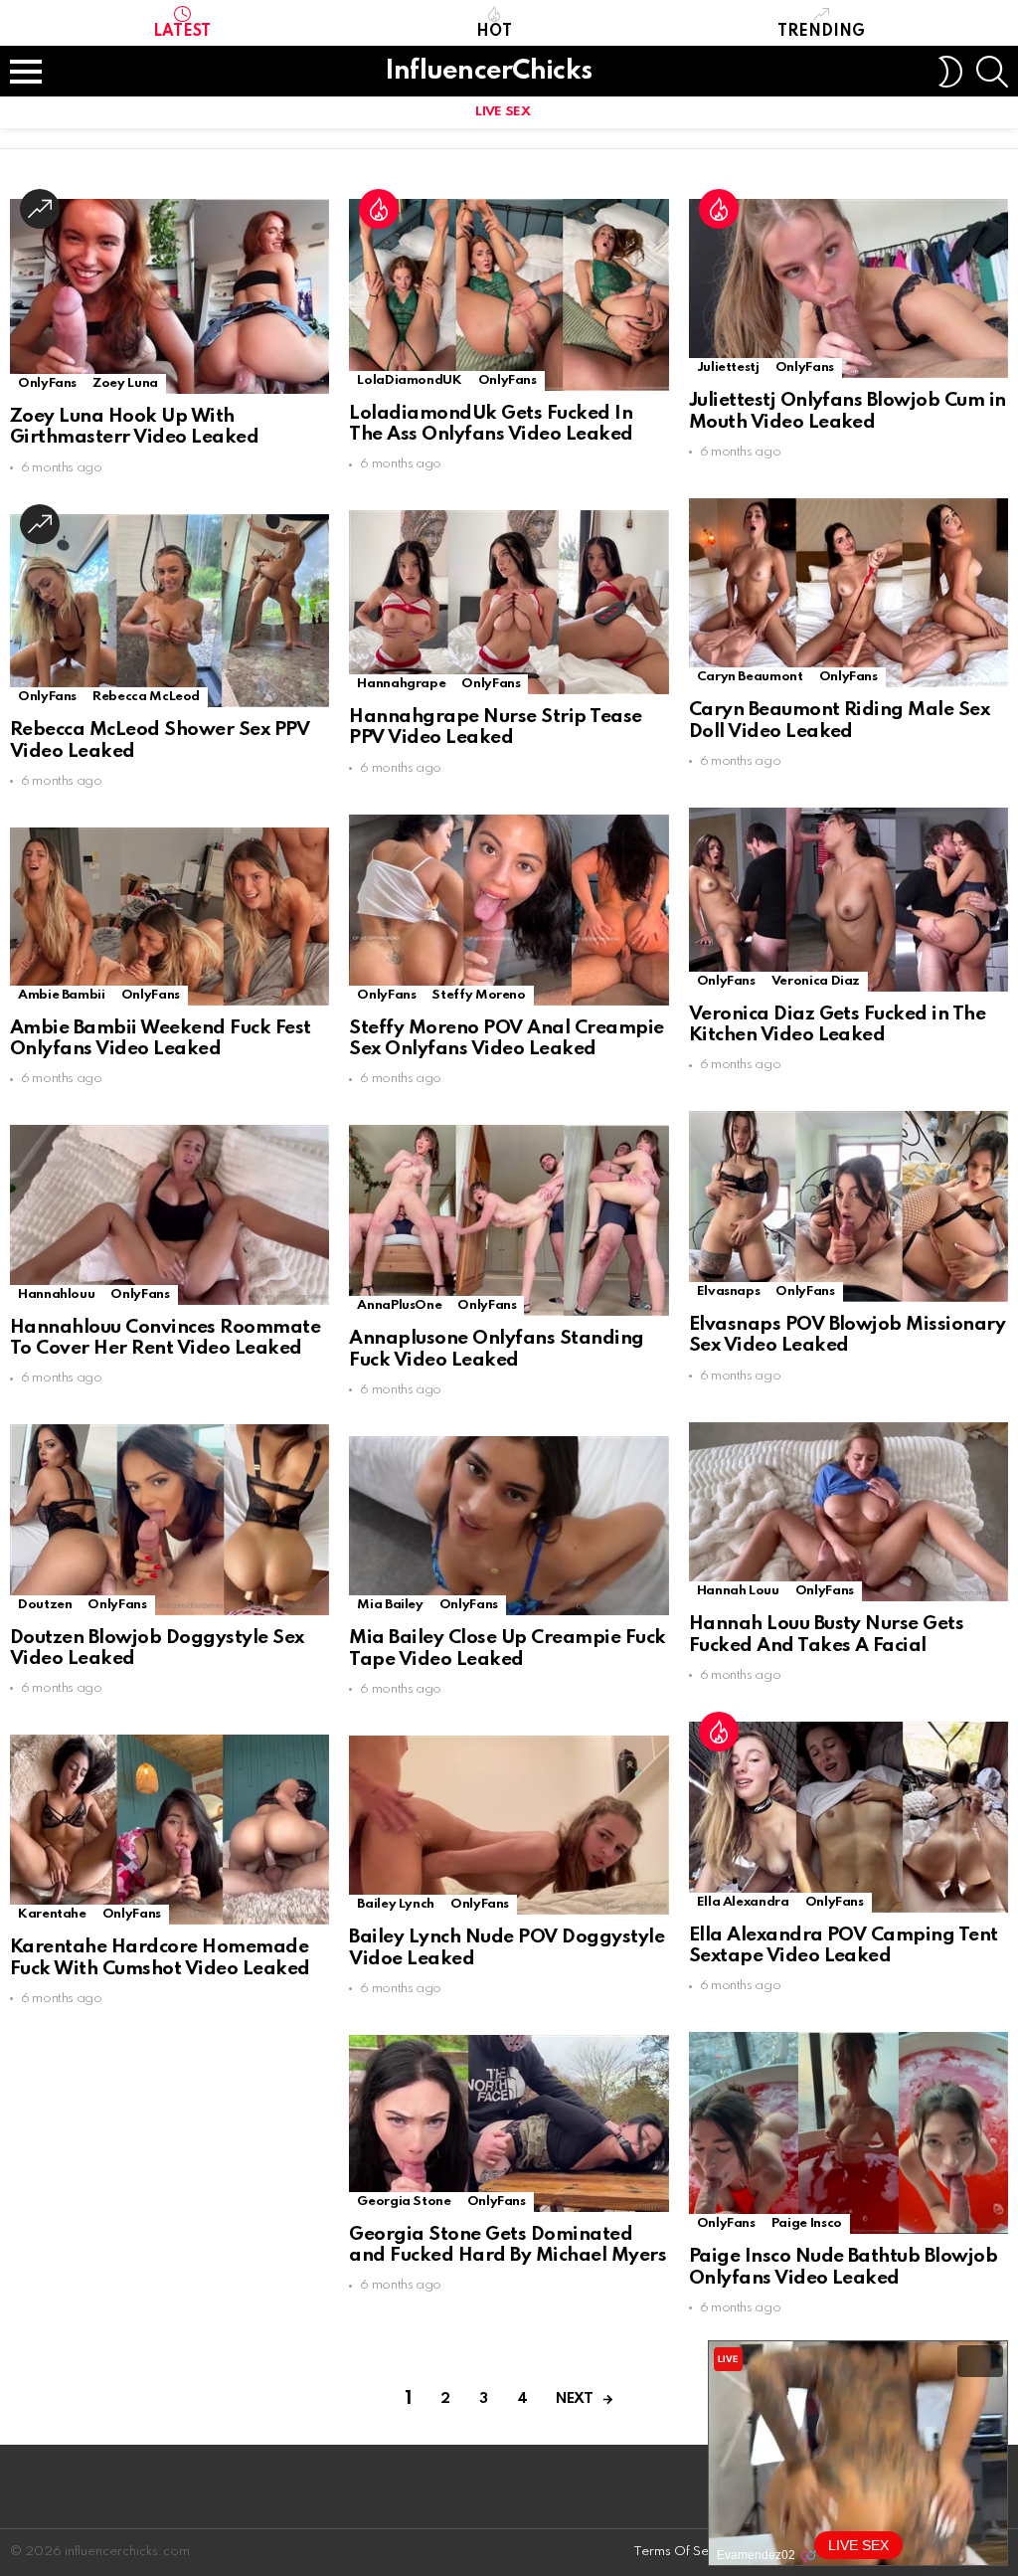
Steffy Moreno (478, 995)
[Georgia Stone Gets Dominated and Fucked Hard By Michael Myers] (509, 2123)
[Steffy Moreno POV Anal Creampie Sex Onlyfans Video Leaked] (509, 910)
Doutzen (45, 1605)
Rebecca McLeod (146, 697)
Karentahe (52, 1914)
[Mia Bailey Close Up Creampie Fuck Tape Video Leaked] (509, 1526)
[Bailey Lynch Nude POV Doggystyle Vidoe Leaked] (509, 1826)
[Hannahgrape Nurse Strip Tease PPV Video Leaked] (509, 602)
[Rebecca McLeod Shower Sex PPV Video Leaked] (170, 611)
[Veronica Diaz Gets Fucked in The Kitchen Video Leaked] (848, 900)
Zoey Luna (125, 383)
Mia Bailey (390, 1605)
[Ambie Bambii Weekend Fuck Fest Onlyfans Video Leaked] (170, 917)
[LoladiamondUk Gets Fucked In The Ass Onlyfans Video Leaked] (509, 295)
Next (574, 2399)
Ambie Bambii (62, 995)
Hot (494, 32)
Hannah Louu (738, 1591)
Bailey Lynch (396, 1904)
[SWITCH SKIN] (950, 72)
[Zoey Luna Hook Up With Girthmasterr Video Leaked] (170, 296)
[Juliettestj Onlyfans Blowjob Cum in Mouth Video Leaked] (848, 289)
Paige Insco (807, 2223)
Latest (182, 32)
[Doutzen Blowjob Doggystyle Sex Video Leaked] (170, 1519)
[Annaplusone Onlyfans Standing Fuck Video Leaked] (509, 1220)
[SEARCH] (992, 72)
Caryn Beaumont (750, 677)
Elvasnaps (729, 1291)
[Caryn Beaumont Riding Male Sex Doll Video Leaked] (848, 593)
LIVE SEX (503, 112)
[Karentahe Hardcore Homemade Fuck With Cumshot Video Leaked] (170, 1830)
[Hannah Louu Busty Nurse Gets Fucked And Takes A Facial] (848, 1512)
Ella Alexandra (743, 1902)
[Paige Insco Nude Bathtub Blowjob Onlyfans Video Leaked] (848, 2133)
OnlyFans (47, 383)
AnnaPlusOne (399, 1305)
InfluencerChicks (488, 71)
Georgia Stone (404, 2202)
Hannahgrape (401, 684)
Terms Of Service (686, 2552)
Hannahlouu (56, 1294)
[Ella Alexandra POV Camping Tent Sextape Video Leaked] (848, 1817)
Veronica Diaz (816, 981)
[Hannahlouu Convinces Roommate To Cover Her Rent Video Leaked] (170, 1215)
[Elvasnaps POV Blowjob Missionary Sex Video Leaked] (848, 1206)
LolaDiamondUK (409, 380)
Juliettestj (728, 368)
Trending (821, 32)
